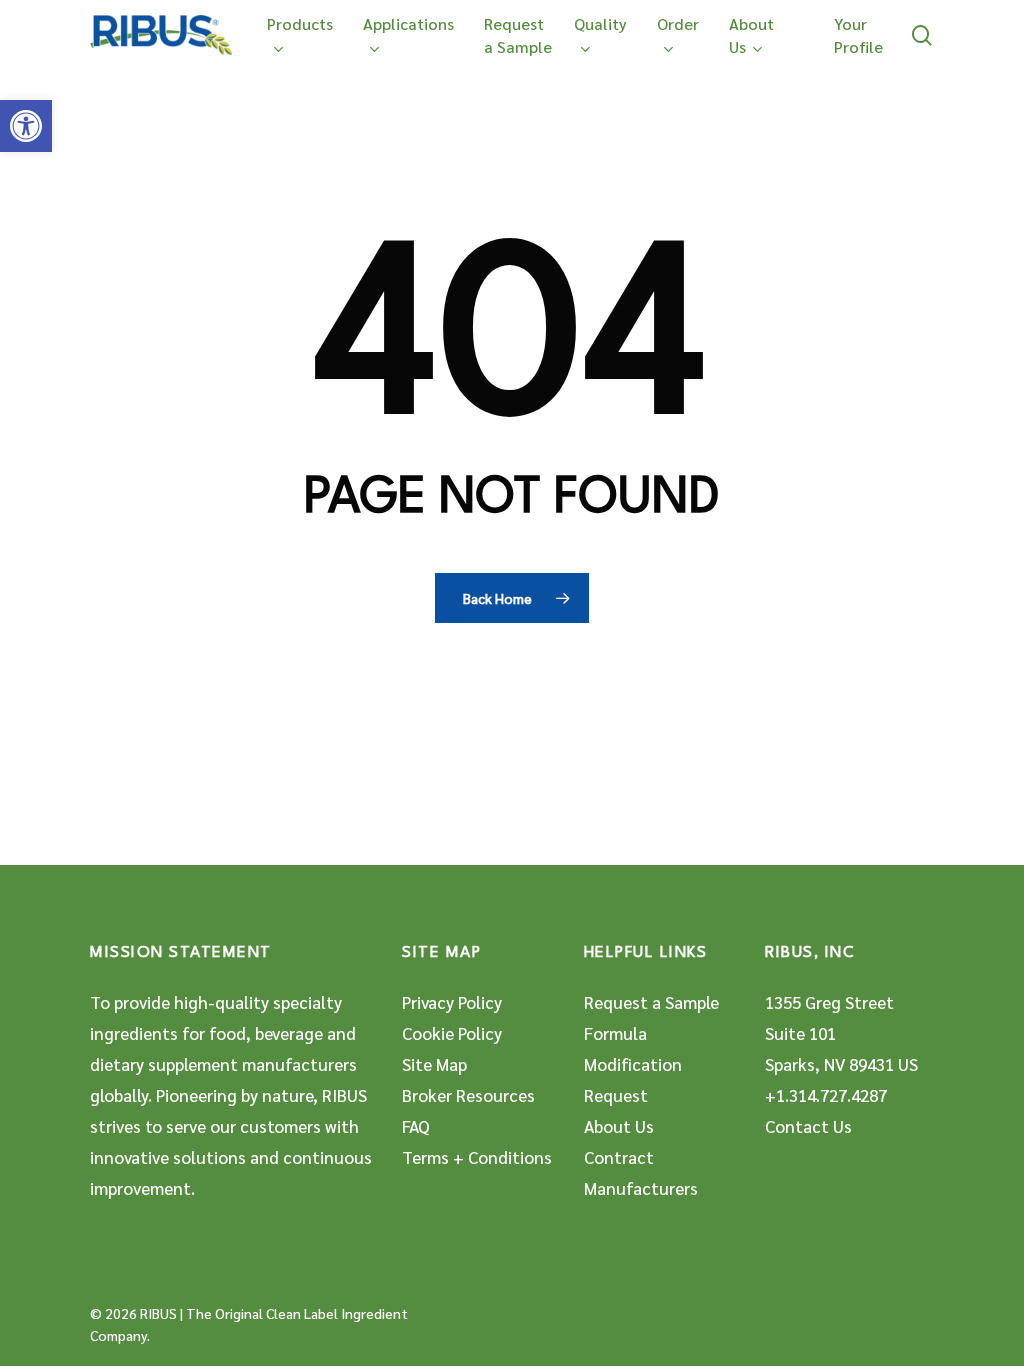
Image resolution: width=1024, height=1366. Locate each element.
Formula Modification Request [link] (633, 1064)
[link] (26, 126)
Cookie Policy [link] (452, 1033)
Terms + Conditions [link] (477, 1157)
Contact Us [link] (808, 1126)
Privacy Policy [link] (452, 1002)
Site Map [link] (434, 1064)
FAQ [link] (416, 1126)
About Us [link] (619, 1126)
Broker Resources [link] (468, 1095)
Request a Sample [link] (651, 1002)
